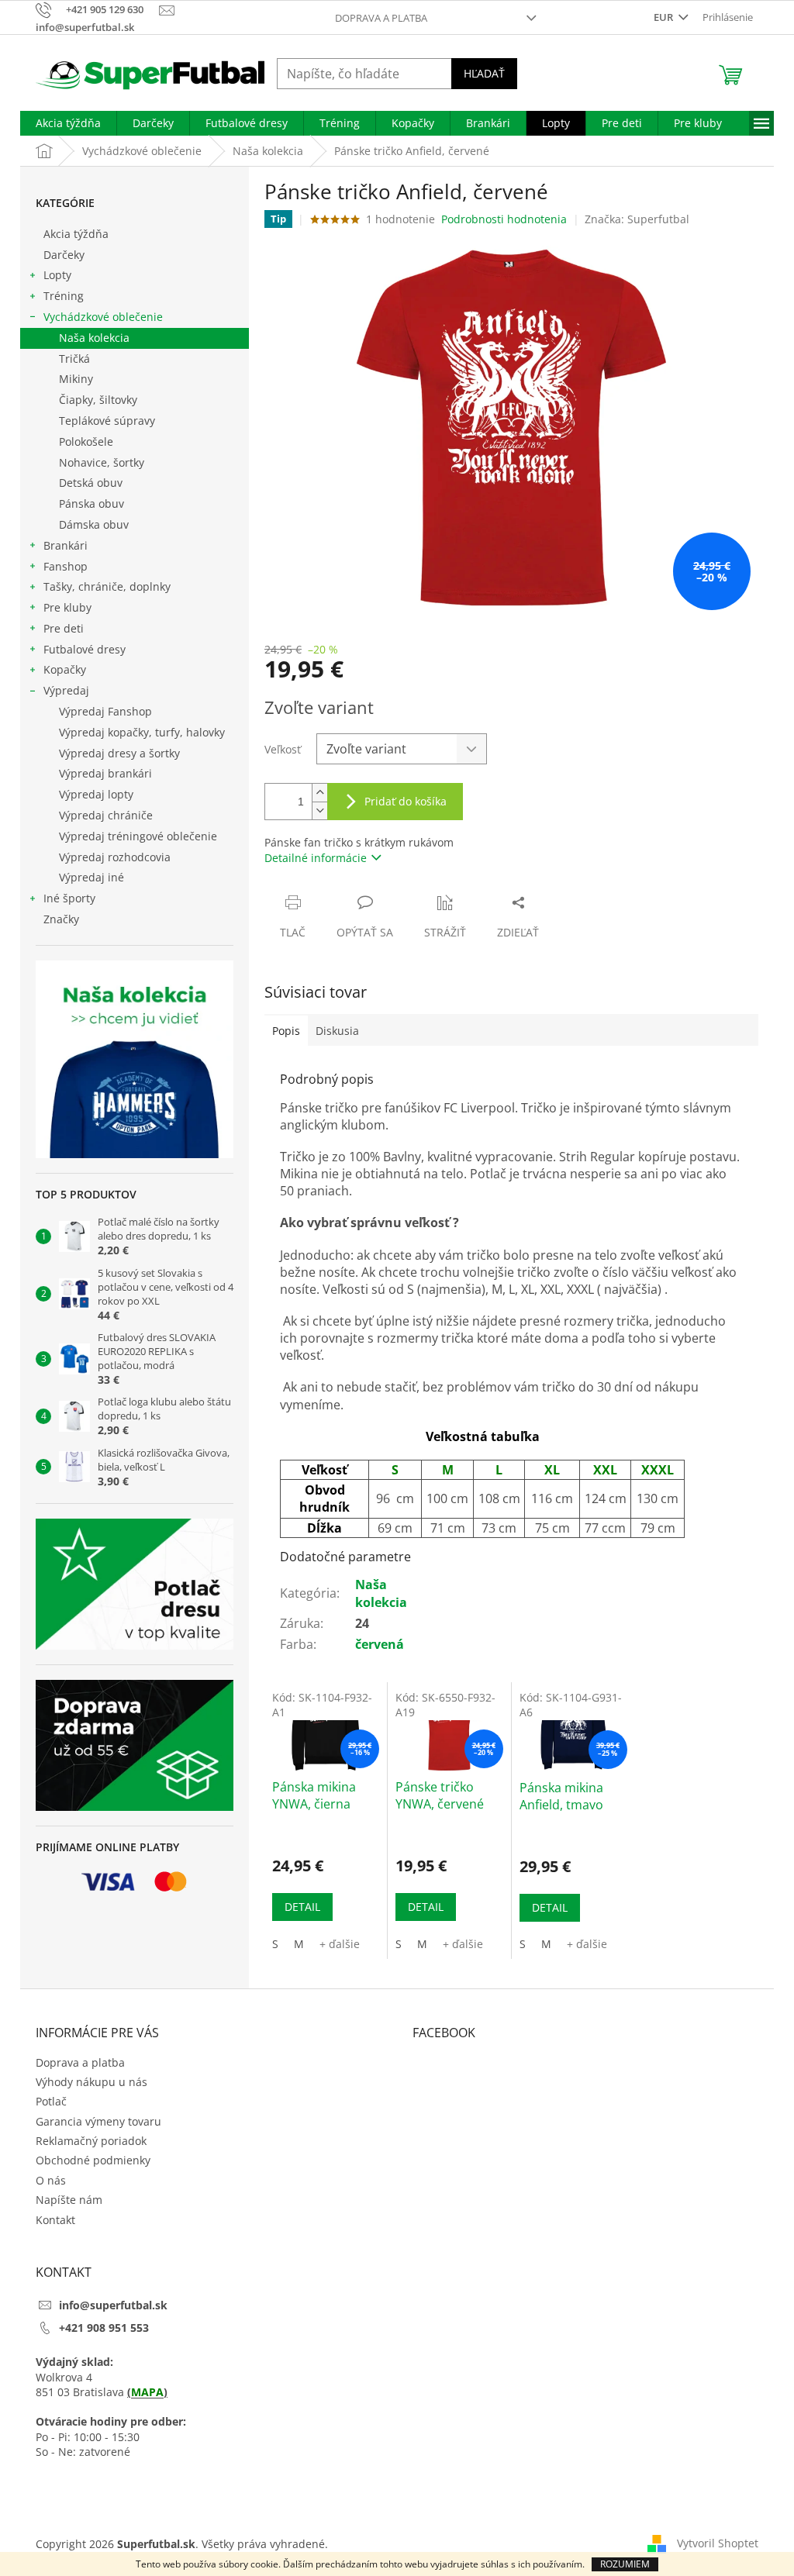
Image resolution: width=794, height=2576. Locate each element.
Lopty (57, 275)
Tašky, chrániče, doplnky (107, 586)
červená (380, 1644)
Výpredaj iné (91, 877)
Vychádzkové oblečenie (103, 317)
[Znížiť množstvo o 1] (319, 810)
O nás (51, 2180)
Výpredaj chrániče (106, 815)
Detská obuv (91, 483)
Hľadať (484, 73)
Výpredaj (66, 690)
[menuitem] (68, 123)
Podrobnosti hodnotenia (504, 219)
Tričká (74, 359)
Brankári (66, 545)
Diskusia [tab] (337, 1031)
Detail (302, 1907)
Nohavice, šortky (102, 462)
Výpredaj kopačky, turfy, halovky (142, 732)
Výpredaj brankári (105, 773)
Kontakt (55, 2220)
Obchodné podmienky (93, 2160)
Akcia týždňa (76, 234)
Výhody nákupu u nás (91, 2082)
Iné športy (69, 898)
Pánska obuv (91, 503)
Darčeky (64, 255)
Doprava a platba (381, 18)
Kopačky (65, 669)
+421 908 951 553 (104, 2328)
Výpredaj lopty (96, 794)
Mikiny (76, 379)
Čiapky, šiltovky (98, 400)
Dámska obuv (94, 524)
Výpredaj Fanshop (105, 711)
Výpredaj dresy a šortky (119, 753)
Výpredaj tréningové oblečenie (138, 836)
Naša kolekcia (94, 338)
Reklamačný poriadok (91, 2141)
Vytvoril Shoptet (718, 2543)
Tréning (64, 296)
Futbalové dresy (85, 649)
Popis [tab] (286, 1031)
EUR (665, 17)
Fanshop (66, 566)
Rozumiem (625, 2564)
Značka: (637, 219)
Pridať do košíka (406, 801)
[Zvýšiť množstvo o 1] (319, 793)
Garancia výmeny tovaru (98, 2121)
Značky (61, 919)
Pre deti (64, 628)
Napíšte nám (69, 2200)
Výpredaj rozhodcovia (115, 857)
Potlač (51, 2101)
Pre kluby (67, 607)
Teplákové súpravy (107, 421)
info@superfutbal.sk (113, 2305)
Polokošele (86, 441)
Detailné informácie (316, 858)
